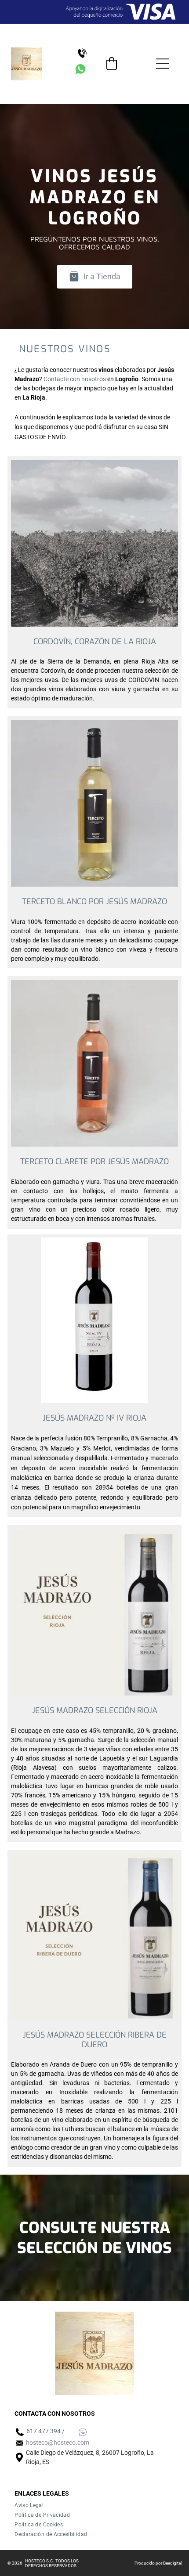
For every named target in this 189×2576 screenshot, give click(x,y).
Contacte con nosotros (75, 379)
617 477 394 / (45, 2431)
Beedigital (172, 2563)
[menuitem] (94, 2505)
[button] (112, 64)
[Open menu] (163, 64)
